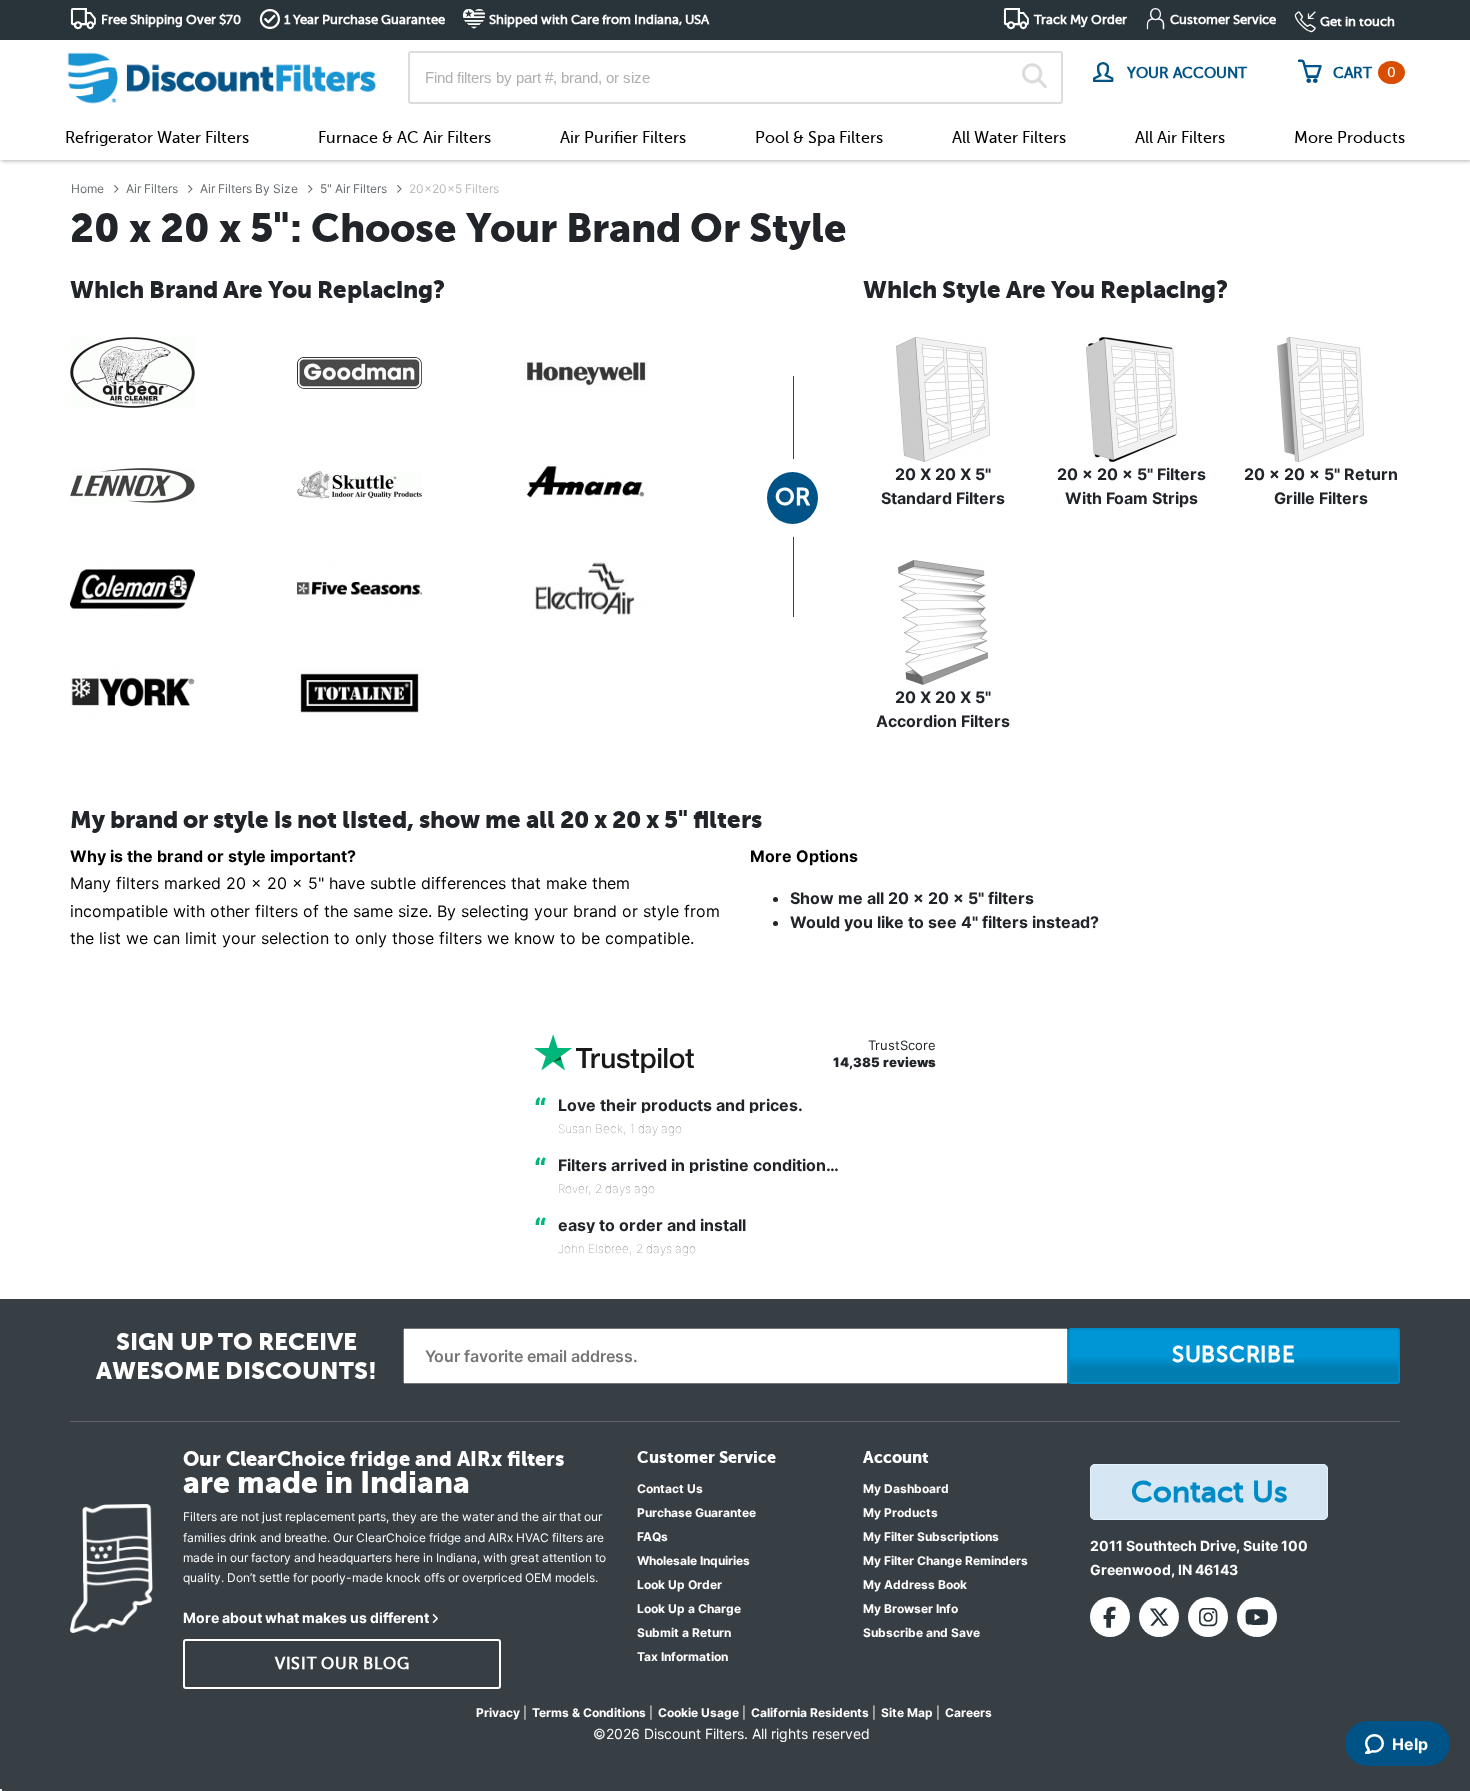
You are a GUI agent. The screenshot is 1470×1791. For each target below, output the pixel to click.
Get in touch (1357, 21)
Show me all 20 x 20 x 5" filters (912, 898)
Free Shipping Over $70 (171, 19)
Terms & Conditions (589, 1712)
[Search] (1034, 78)
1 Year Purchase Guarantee (364, 19)
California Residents (810, 1712)
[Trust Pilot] (614, 1053)
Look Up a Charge (689, 1608)
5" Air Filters (353, 188)
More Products (1349, 138)
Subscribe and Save (921, 1632)
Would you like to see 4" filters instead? (944, 922)
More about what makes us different (306, 1617)
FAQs (652, 1536)
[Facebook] (1110, 1617)
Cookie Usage (698, 1712)
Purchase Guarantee (696, 1512)
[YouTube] (1257, 1617)
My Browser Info (910, 1608)
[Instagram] (1208, 1617)
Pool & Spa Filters (819, 138)
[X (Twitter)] (1159, 1617)
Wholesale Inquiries (693, 1560)
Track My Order (1080, 19)
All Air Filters (1180, 138)
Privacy (498, 1712)
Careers (968, 1712)
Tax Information (682, 1656)
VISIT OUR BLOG (342, 1664)
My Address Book (915, 1584)
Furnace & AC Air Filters (404, 138)
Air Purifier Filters (623, 138)
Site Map (907, 1712)
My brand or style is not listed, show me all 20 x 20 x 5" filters (416, 820)
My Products (900, 1512)
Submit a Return (684, 1632)
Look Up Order (679, 1584)
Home (87, 188)
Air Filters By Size (249, 188)
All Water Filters (1009, 138)
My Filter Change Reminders (945, 1560)
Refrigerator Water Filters (157, 138)
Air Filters (152, 188)
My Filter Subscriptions (931, 1536)
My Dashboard (906, 1488)
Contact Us (670, 1488)
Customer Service (1223, 19)
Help (1410, 1744)
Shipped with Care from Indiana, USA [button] (599, 19)
